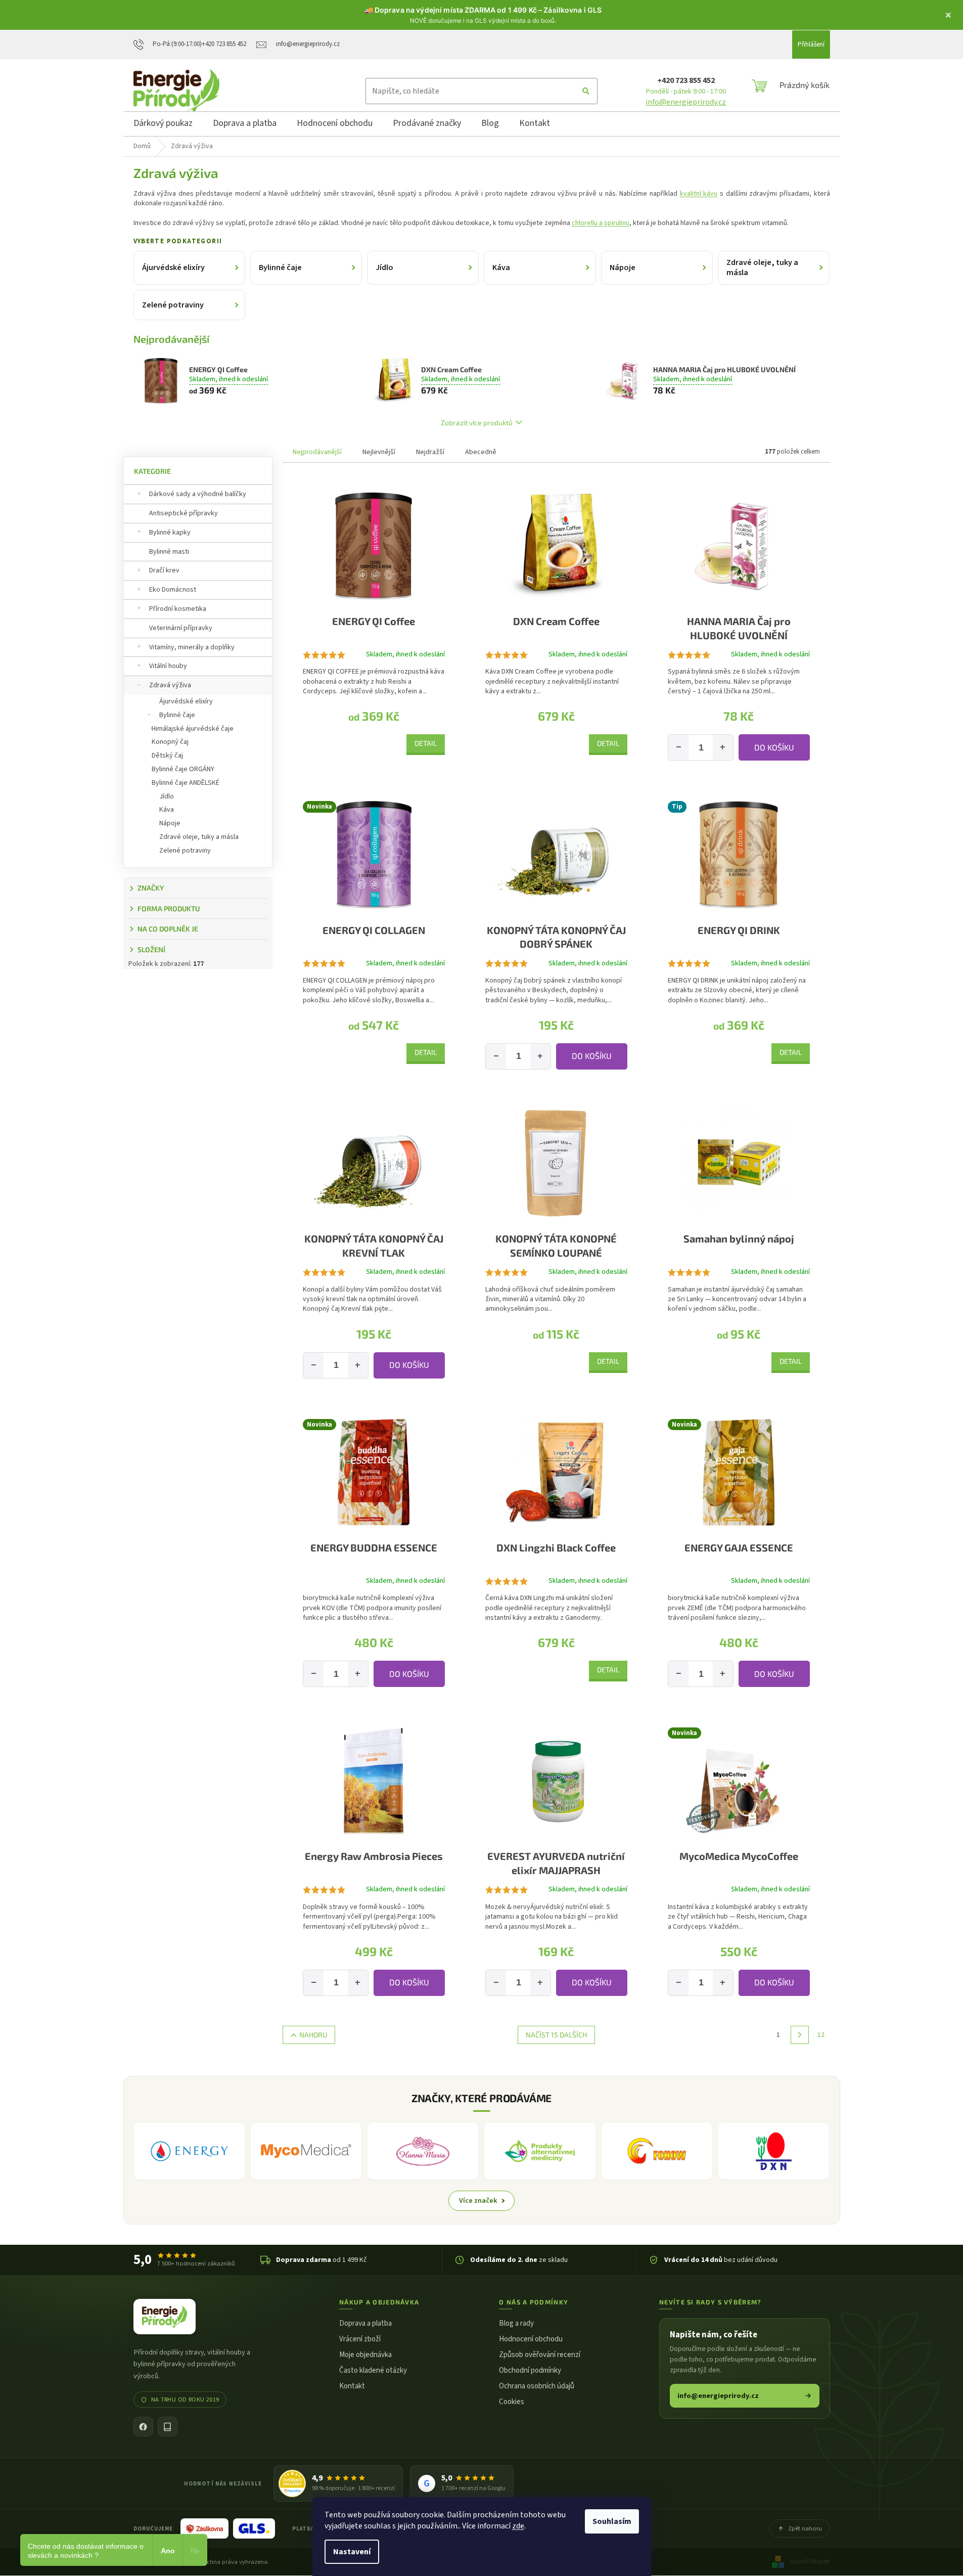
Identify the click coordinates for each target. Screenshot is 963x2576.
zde (518, 2526)
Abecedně (481, 452)
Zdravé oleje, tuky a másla (199, 837)
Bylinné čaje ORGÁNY (183, 769)
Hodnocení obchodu (531, 2339)
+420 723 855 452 (686, 80)
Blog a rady (516, 2323)
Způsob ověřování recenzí (540, 2355)
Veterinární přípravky (181, 628)
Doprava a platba (365, 2323)
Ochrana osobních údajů (537, 2386)
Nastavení (352, 2552)
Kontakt (352, 2386)
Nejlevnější (379, 452)
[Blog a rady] (168, 2427)
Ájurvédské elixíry (186, 701)
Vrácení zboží (360, 2339)
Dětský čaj (167, 756)
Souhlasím (612, 2521)
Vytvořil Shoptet (810, 2562)
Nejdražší (430, 452)
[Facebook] (143, 2427)
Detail (426, 743)
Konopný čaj (170, 742)
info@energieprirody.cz (686, 102)
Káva (167, 810)
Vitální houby (168, 666)
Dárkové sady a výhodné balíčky (198, 494)
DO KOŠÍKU (774, 747)
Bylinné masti (169, 552)
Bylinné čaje (177, 715)
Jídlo (167, 796)
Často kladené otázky (373, 2370)
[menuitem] (163, 125)
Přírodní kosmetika (178, 609)
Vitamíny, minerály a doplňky (192, 647)
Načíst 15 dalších (556, 2035)
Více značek (478, 2201)
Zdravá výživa (170, 685)
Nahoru (313, 2035)
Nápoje (170, 823)
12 (821, 2035)
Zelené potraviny (185, 851)
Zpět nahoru (805, 2528)
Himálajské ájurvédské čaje (193, 729)
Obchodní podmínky (530, 2370)
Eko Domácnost (173, 590)
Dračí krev (164, 570)
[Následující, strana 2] (800, 2035)
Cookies (512, 2402)
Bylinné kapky (170, 532)
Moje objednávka (365, 2355)
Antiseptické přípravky (184, 513)
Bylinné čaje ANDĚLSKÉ (186, 783)
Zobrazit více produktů (477, 423)
